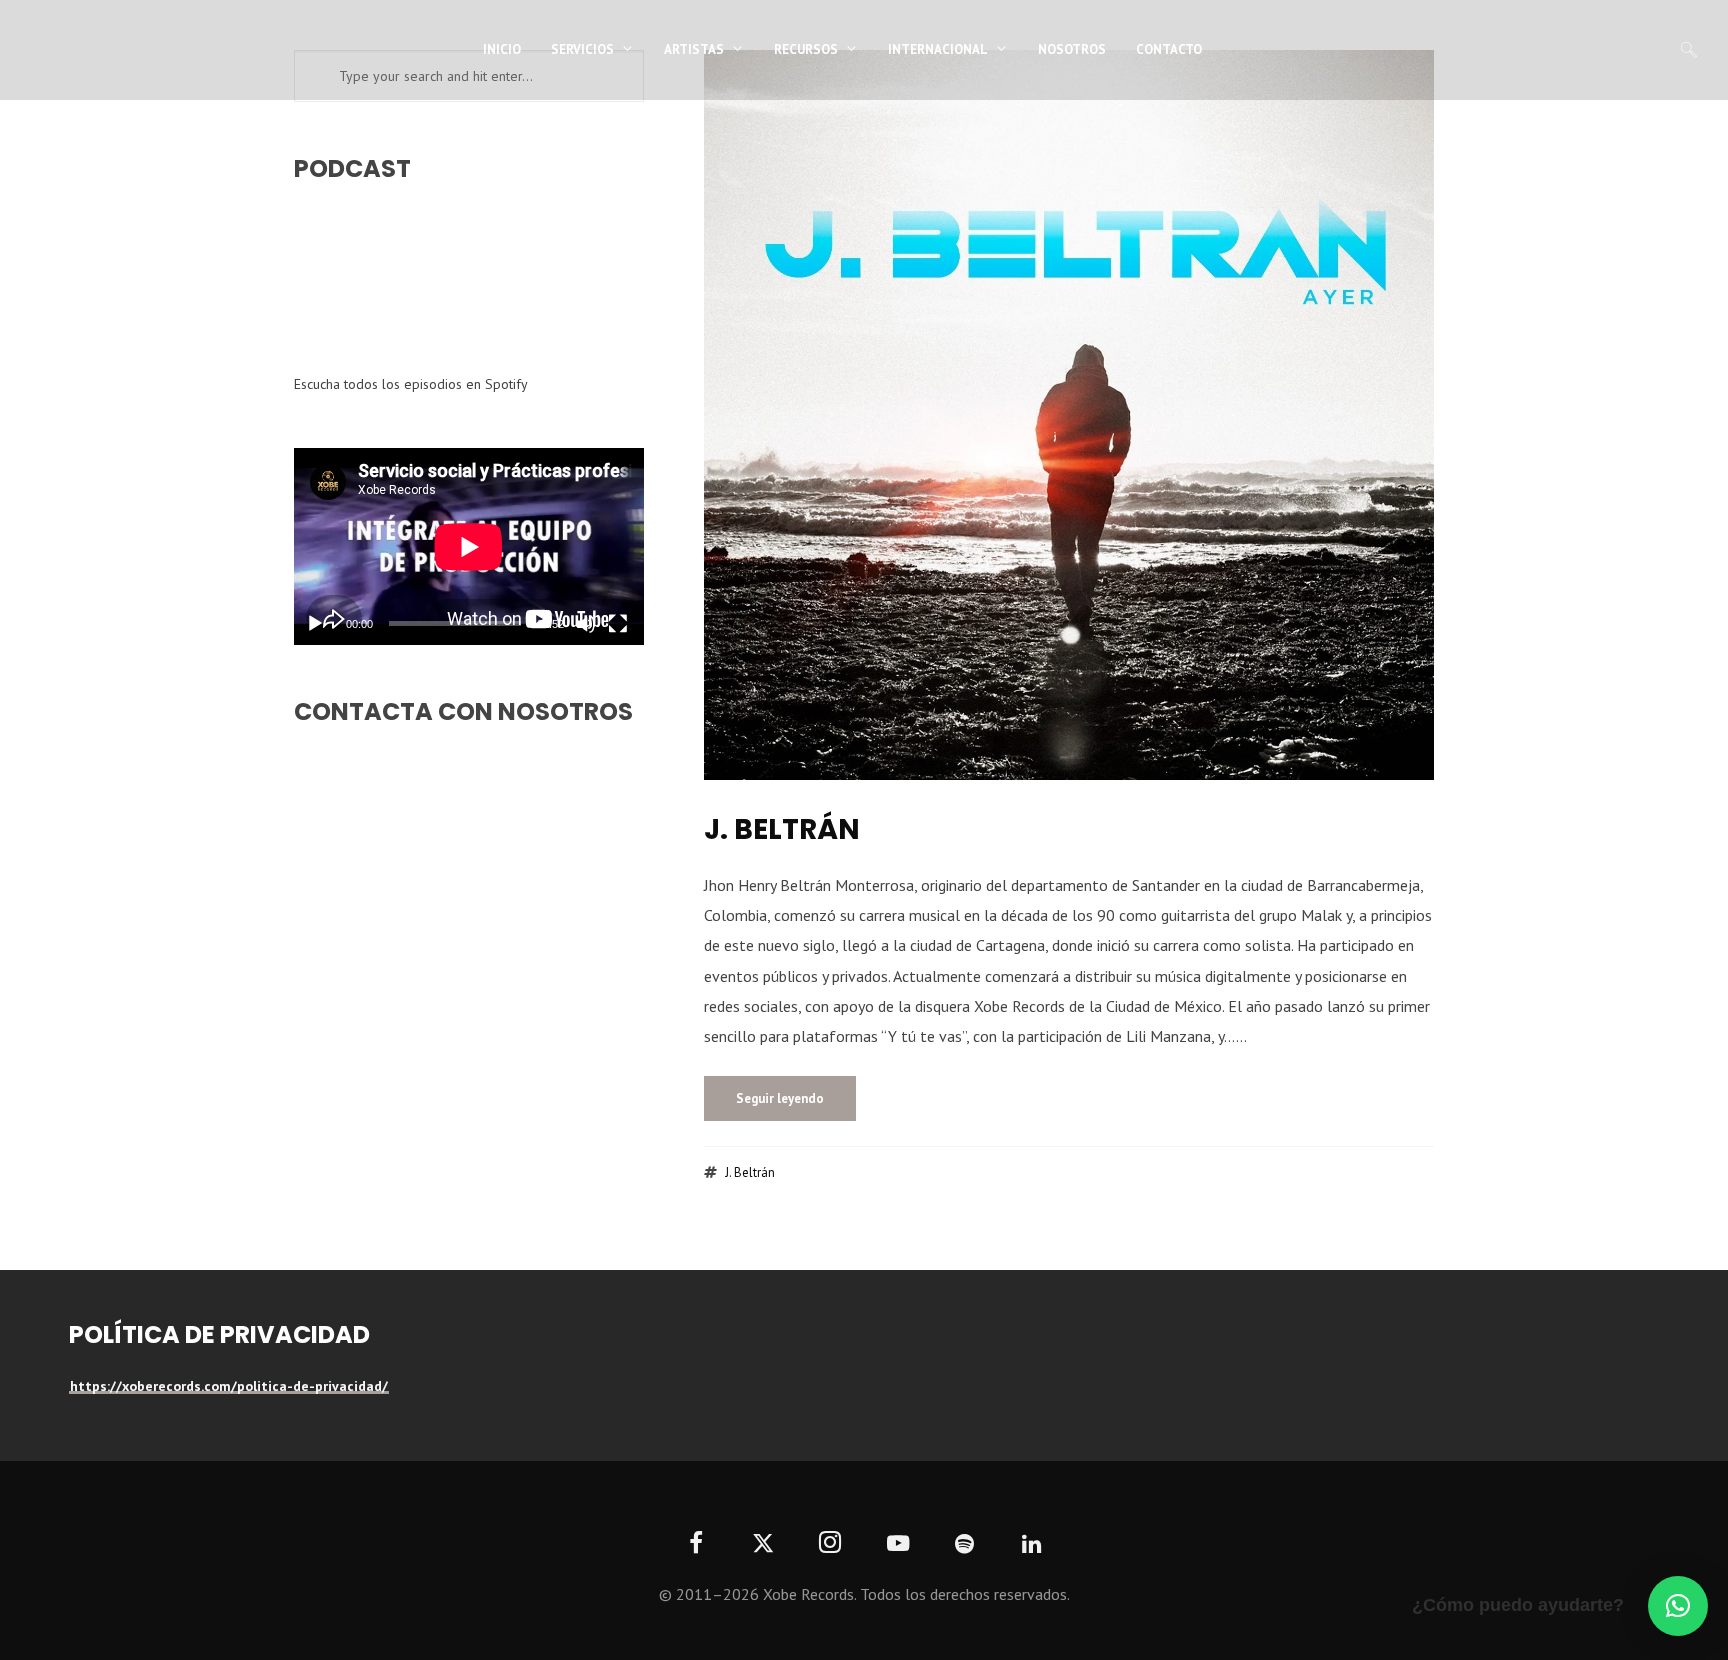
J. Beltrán (782, 829)
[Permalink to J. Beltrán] (1069, 415)
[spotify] (964, 1544)
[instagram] (830, 1544)
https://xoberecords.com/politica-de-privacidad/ (229, 1386)
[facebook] (696, 1544)
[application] (469, 546)
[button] (1678, 1606)
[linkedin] (1032, 1544)
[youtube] (898, 1554)
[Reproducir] (315, 624)
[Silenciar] (586, 624)
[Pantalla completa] (618, 624)
